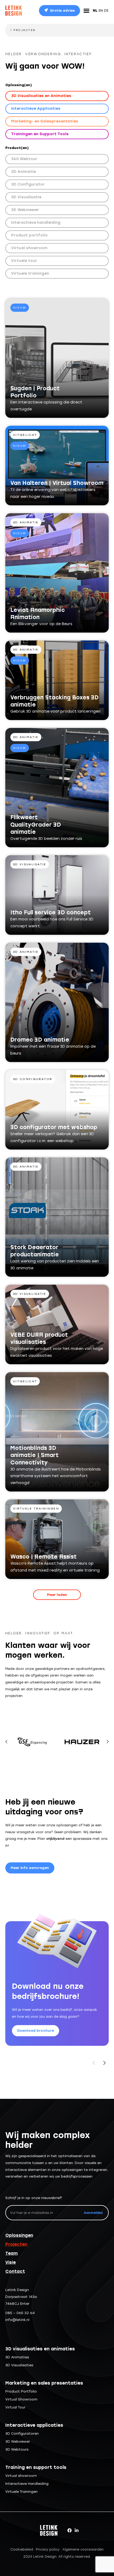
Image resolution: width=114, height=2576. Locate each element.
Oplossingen (19, 2235)
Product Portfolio (21, 2391)
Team (12, 2253)
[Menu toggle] (86, 11)
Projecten (16, 2244)
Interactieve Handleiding (27, 2484)
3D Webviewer (18, 2441)
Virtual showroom (21, 2476)
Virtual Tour (15, 2407)
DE (106, 10)
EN (101, 10)
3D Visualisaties (19, 2365)
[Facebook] (69, 2530)
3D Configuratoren (22, 2434)
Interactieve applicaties (34, 2425)
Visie (10, 2262)
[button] (57, 1595)
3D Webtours (17, 2449)
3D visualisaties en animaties (40, 2349)
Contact (15, 2271)
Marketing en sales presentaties (44, 2383)
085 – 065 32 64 (20, 2313)
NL (95, 10)
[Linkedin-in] (77, 2530)
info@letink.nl (17, 2320)
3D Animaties (17, 2357)
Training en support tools (36, 2467)
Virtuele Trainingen (21, 2492)
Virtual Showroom (21, 2399)
